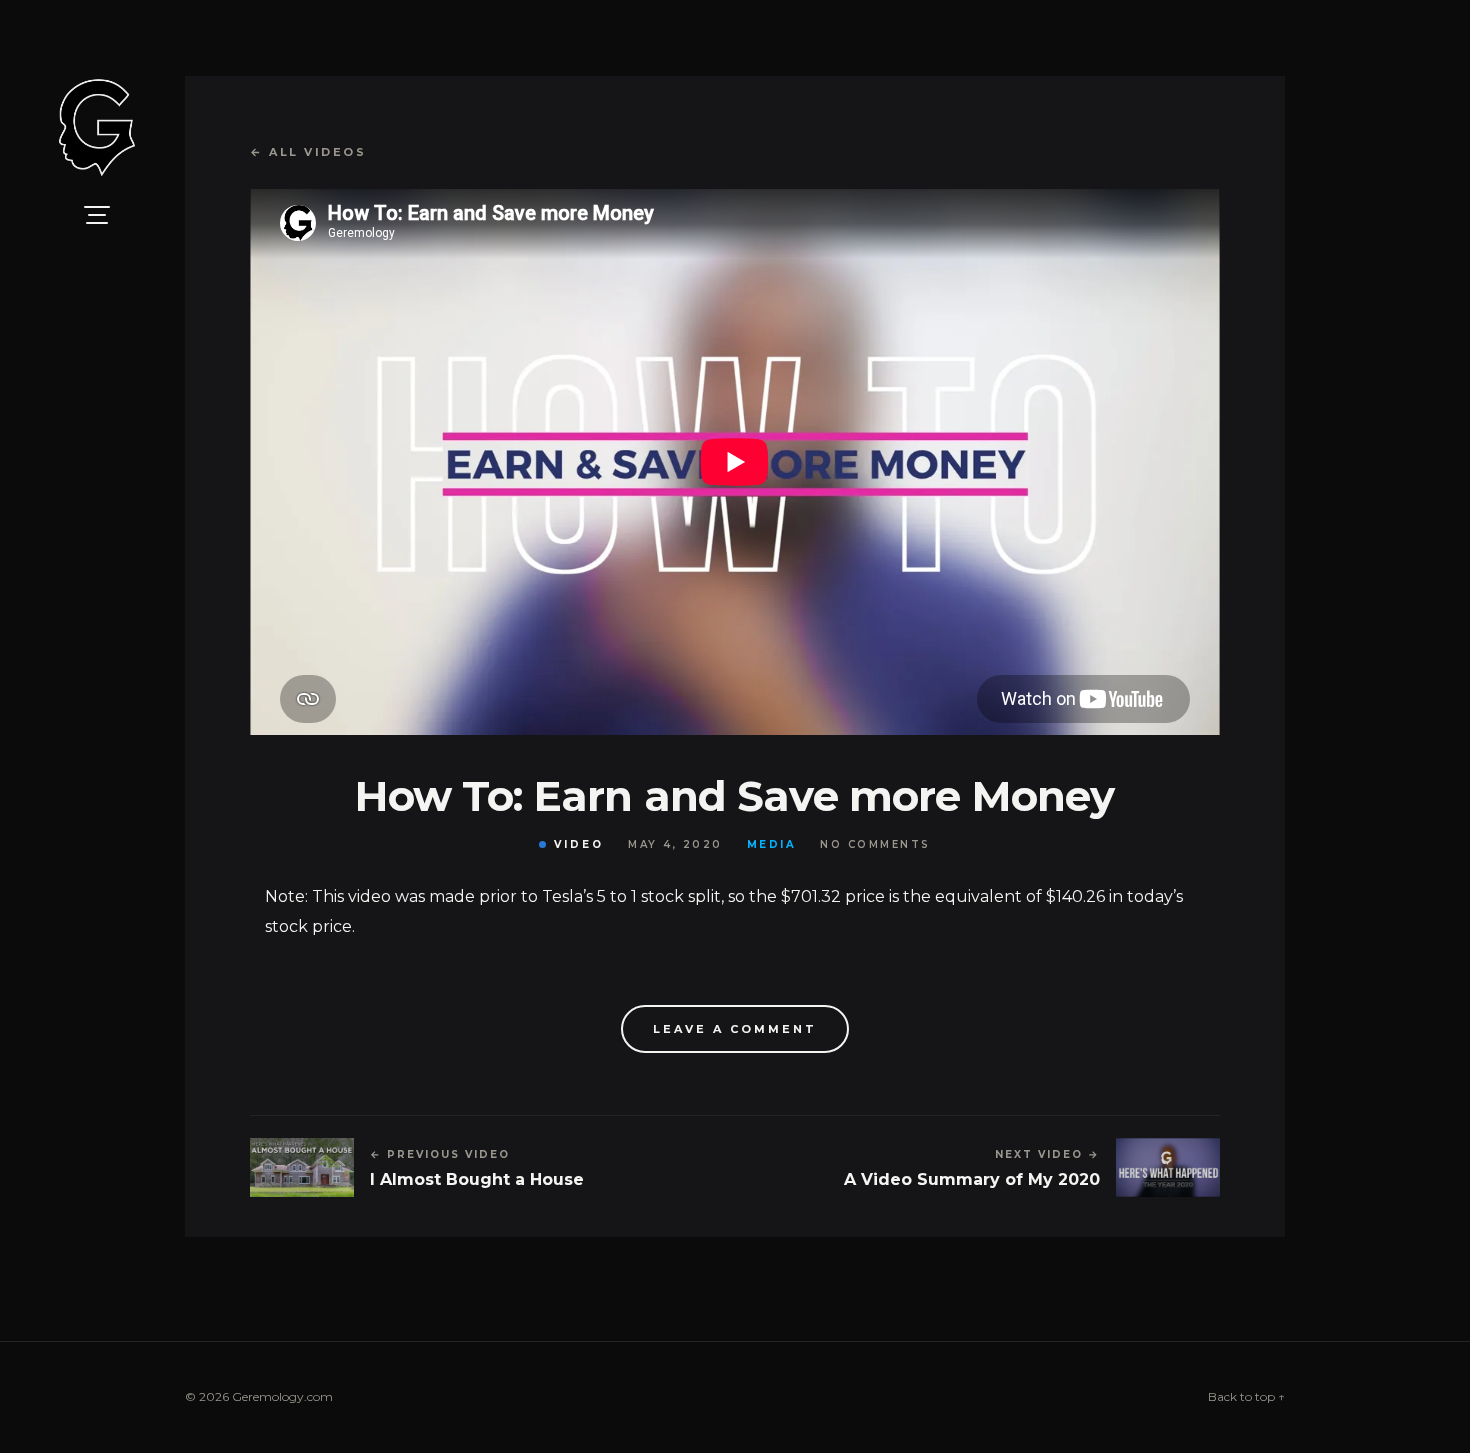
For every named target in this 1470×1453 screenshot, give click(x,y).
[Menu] (97, 215)
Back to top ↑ (1246, 1396)
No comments (875, 845)
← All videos (308, 152)
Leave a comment (735, 1029)
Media (772, 845)
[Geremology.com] (97, 128)
